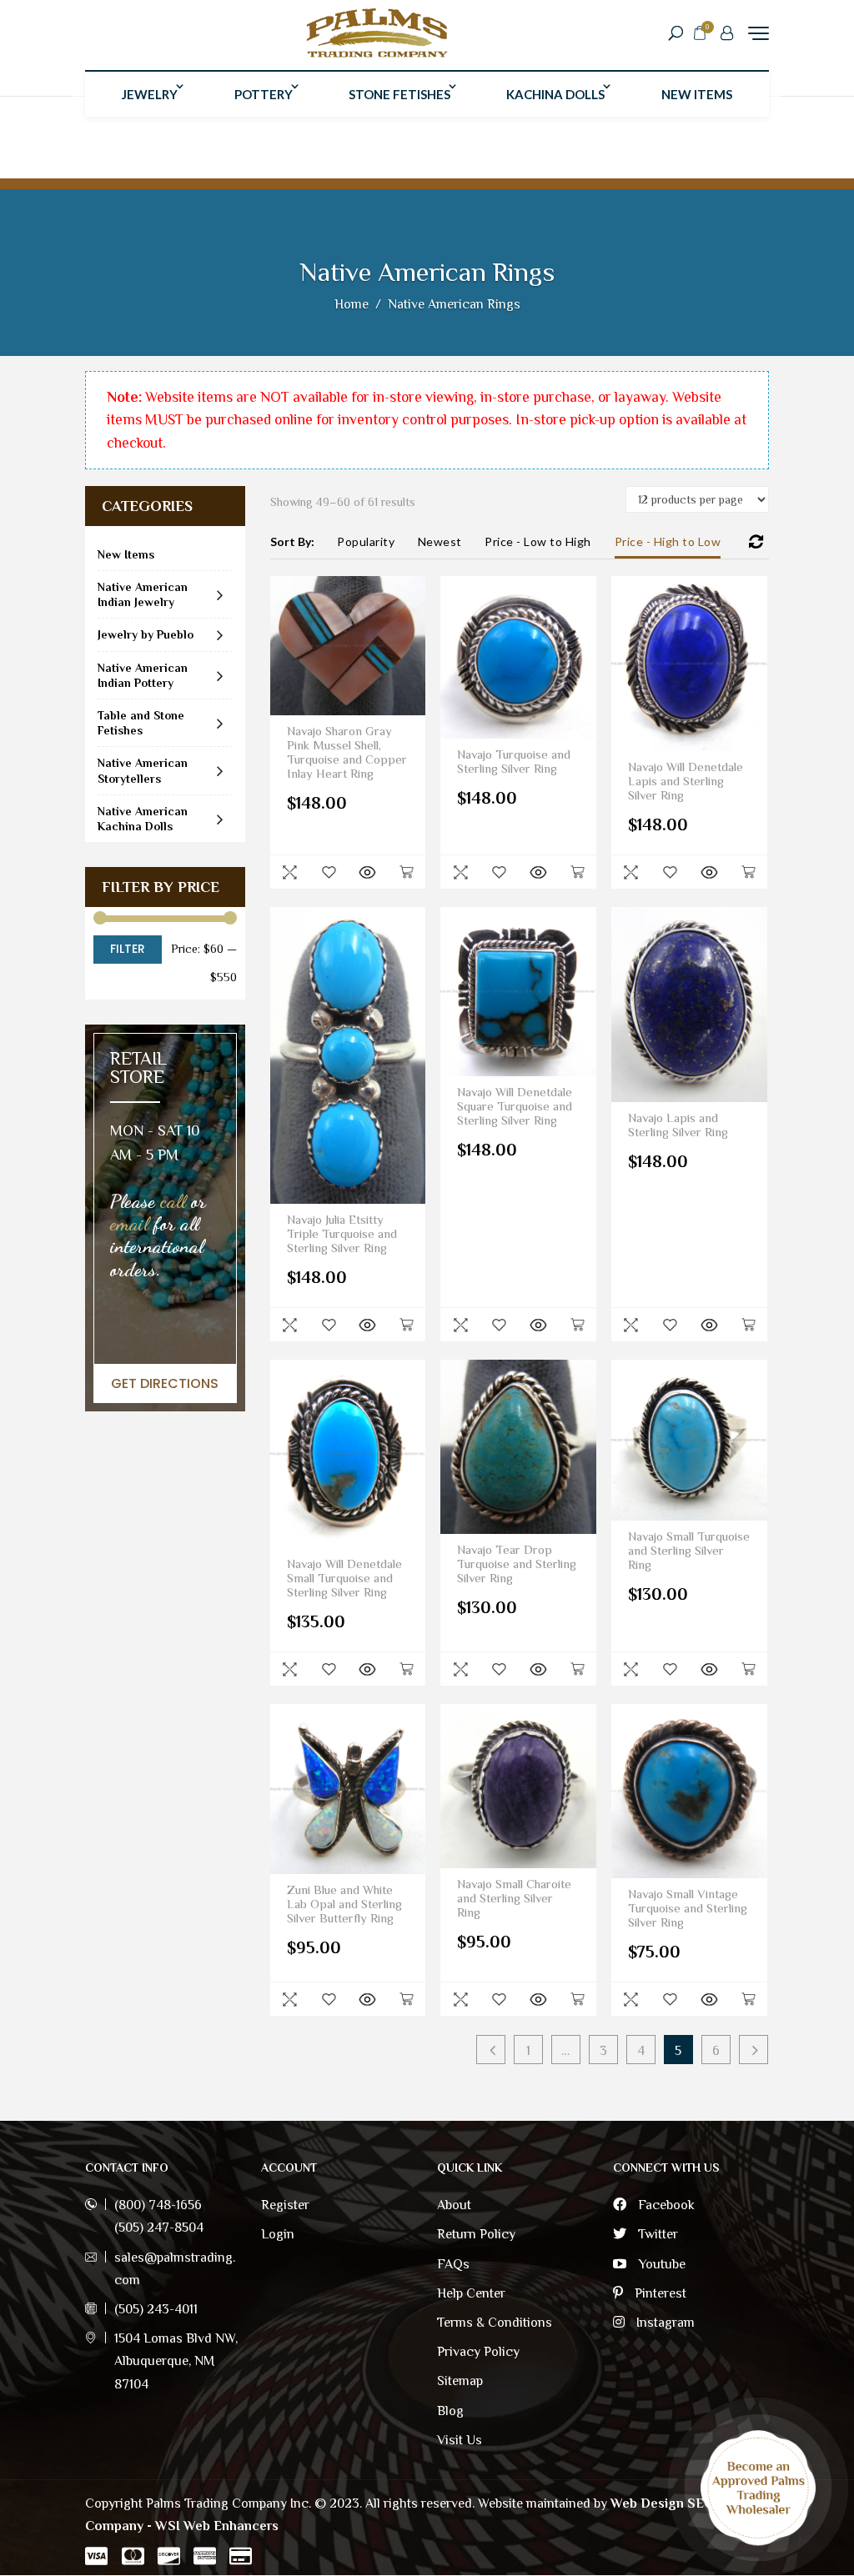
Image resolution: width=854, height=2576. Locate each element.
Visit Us (460, 2440)
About (454, 2205)
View (367, 872)
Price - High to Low (668, 541)
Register (285, 2205)
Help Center (471, 2293)
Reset (756, 542)
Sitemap (460, 2381)
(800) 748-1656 (158, 2205)
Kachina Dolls (555, 94)
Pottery (264, 94)
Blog (450, 2411)
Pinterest (659, 2293)
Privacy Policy (478, 2352)
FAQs (453, 2264)
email (129, 1223)
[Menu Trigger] (759, 33)
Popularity (366, 541)
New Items (697, 94)
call (173, 1201)
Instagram (664, 2323)
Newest (440, 541)
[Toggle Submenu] (220, 594)
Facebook (665, 2205)
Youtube (660, 2264)
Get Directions (165, 1383)
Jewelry (150, 94)
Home (352, 304)
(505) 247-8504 (159, 2228)
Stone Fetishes (399, 94)
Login (278, 2234)
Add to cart (406, 872)
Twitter (656, 2234)
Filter (128, 949)
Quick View (289, 872)
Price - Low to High (538, 541)
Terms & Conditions (495, 2323)
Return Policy (476, 2234)
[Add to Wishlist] (329, 872)
